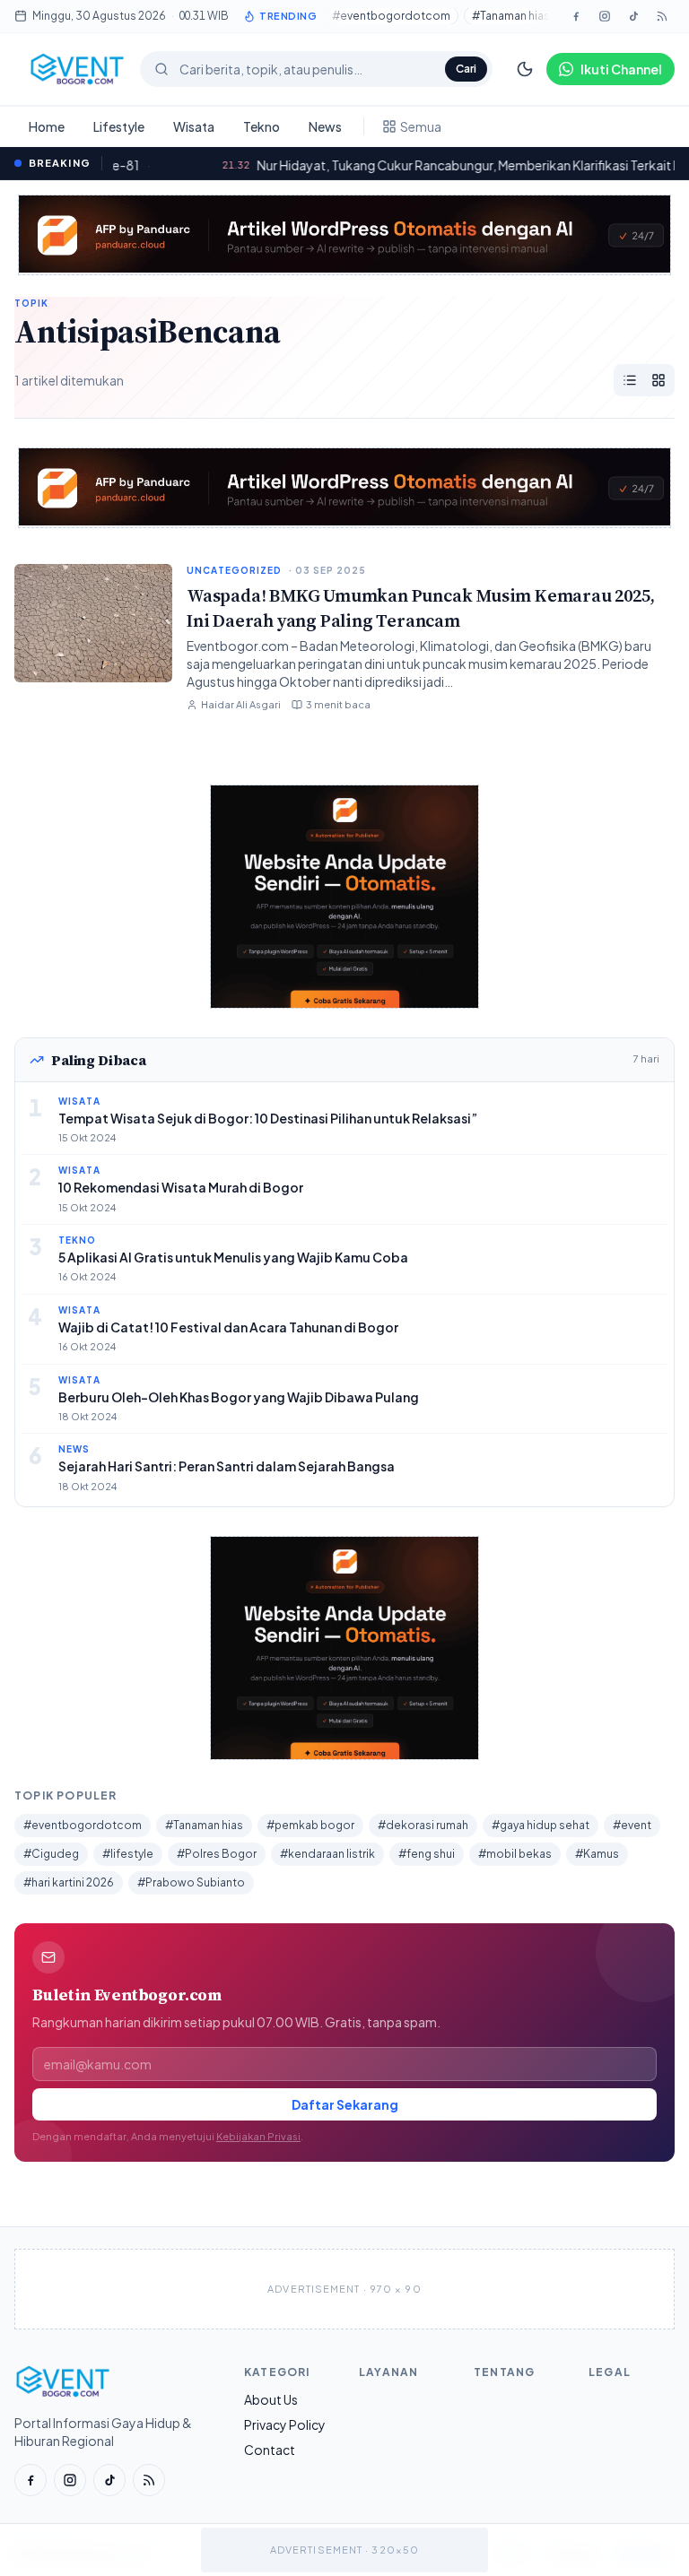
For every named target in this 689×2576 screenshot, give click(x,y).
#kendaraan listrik (327, 1854)
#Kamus (597, 1854)
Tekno (262, 126)
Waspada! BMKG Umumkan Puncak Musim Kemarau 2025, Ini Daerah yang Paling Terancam (420, 608)
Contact (270, 2450)
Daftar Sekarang (345, 2104)
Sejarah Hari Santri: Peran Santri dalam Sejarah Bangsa (227, 1466)
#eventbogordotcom (391, 16)
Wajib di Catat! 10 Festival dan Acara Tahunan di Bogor (228, 1327)
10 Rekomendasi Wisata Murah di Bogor (181, 1187)
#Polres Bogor (217, 1854)
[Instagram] (605, 16)
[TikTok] (633, 16)
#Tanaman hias (511, 16)
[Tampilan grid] (658, 380)
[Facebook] (576, 16)
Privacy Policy (285, 2424)
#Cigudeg (51, 1854)
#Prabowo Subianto (191, 1882)
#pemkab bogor (310, 1825)
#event (632, 1825)
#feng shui (427, 1854)
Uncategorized (234, 570)
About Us (271, 2399)
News (325, 126)
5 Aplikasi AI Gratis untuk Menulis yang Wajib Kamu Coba (233, 1257)
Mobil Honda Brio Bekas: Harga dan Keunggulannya (413, 165)
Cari (466, 69)
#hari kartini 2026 (69, 1882)
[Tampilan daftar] (630, 380)
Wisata (194, 126)
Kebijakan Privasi (258, 2136)
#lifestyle (128, 1854)
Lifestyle (119, 126)
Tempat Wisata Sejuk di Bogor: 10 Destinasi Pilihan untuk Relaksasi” (268, 1118)
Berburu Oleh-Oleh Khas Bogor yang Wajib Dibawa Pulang (239, 1397)
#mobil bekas (515, 1854)
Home (47, 126)
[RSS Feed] (662, 16)
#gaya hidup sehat (541, 1825)
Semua (421, 126)
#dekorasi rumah (423, 1825)
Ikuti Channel (621, 69)
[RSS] (149, 2480)
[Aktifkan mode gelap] (525, 69)
